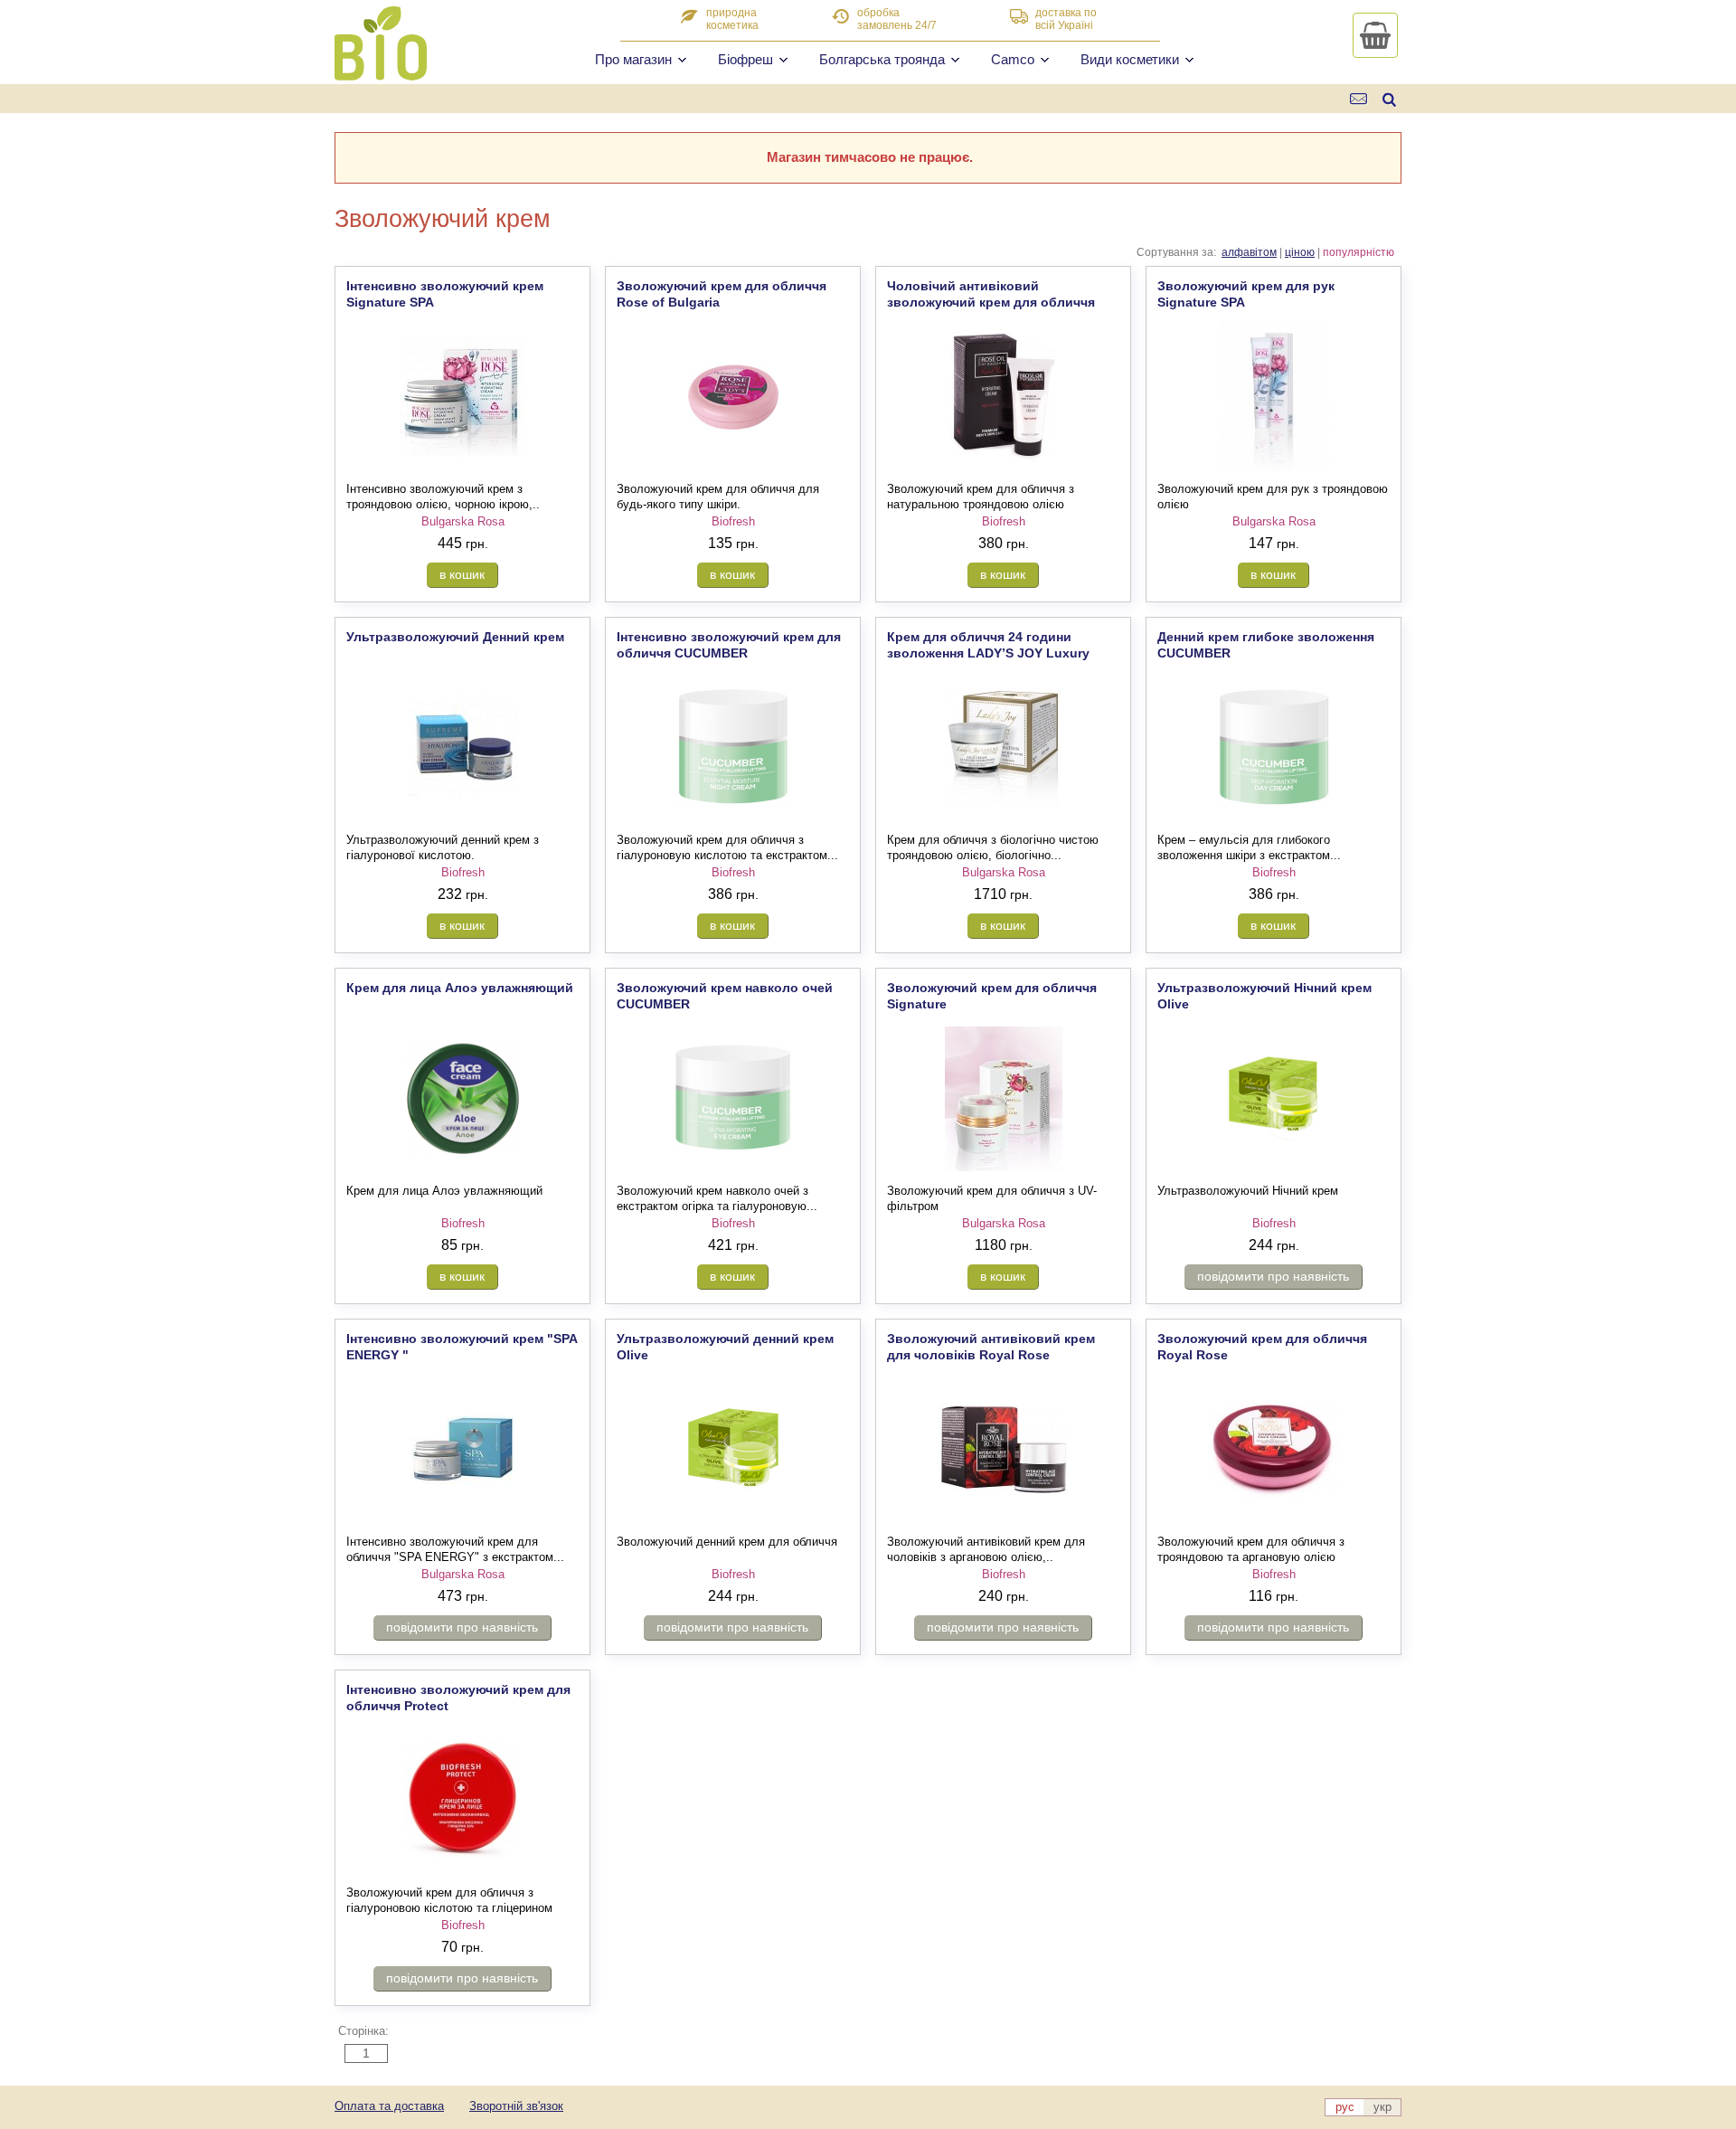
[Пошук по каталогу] (1389, 99)
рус (1345, 2107)
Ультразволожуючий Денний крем (455, 637)
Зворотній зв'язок (516, 2106)
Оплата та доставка (389, 2106)
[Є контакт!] (1359, 99)
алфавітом (1249, 252)
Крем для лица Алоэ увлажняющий (460, 988)
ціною (1300, 252)
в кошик (462, 574)
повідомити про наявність (1273, 1276)
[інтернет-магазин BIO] (381, 73)
